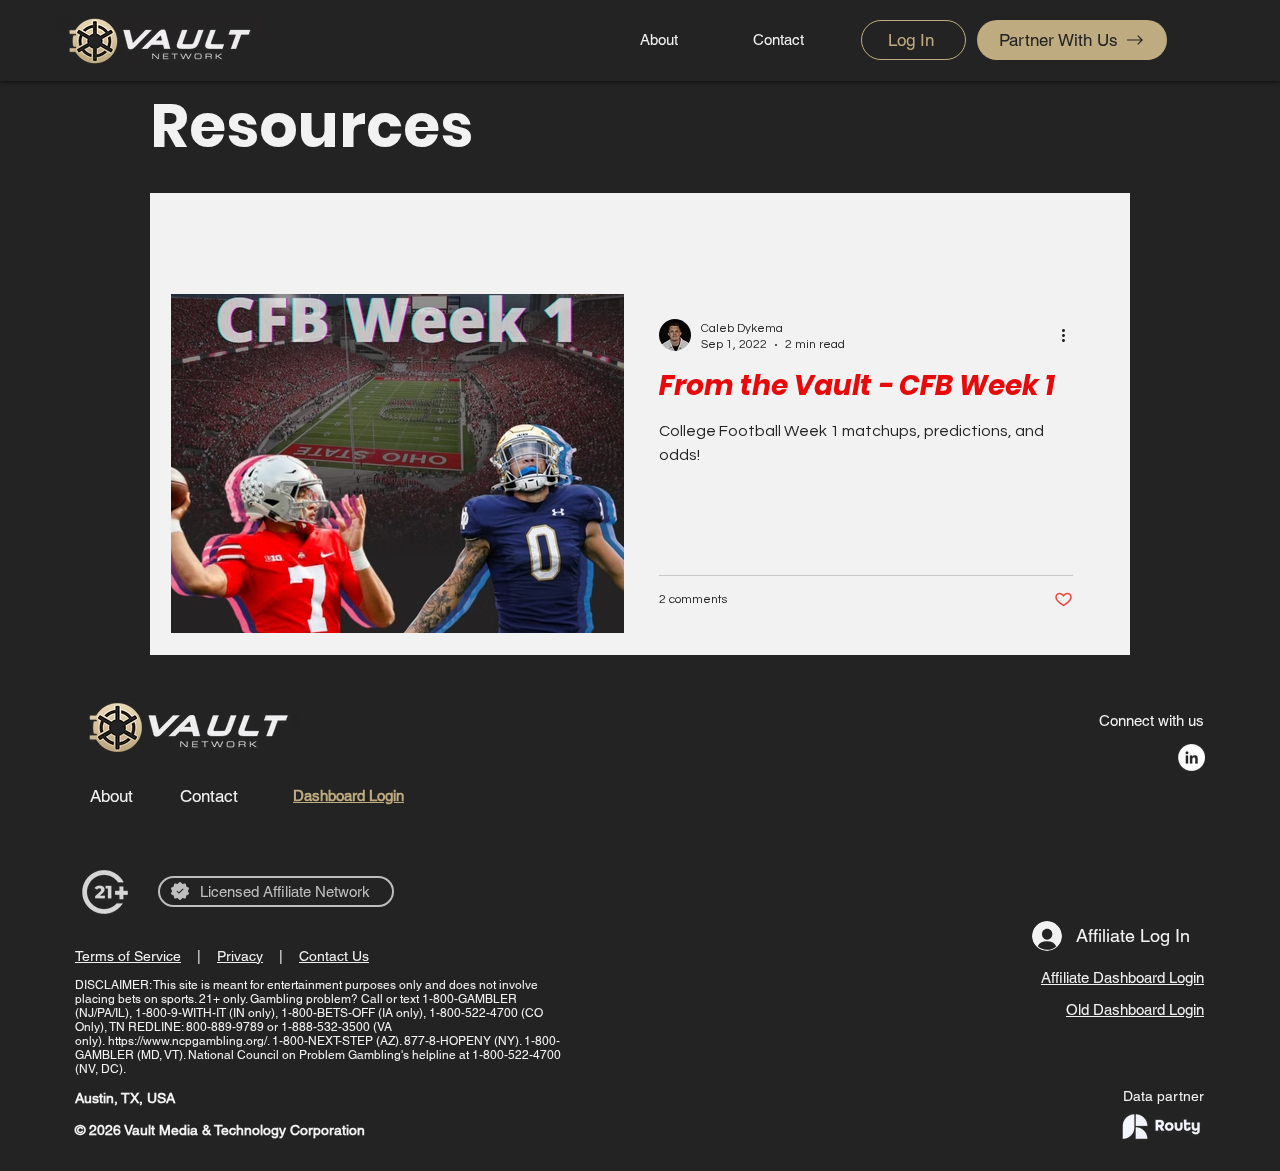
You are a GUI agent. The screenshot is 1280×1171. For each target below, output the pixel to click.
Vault (365, 232)
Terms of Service (128, 956)
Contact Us (334, 956)
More (831, 232)
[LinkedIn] (1191, 757)
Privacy (240, 956)
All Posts (203, 232)
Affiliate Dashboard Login (1122, 977)
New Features (573, 232)
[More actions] (1070, 335)
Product (453, 232)
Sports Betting (718, 232)
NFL (291, 232)
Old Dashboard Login (1135, 1009)
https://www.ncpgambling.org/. (188, 1041)
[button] (1084, 235)
